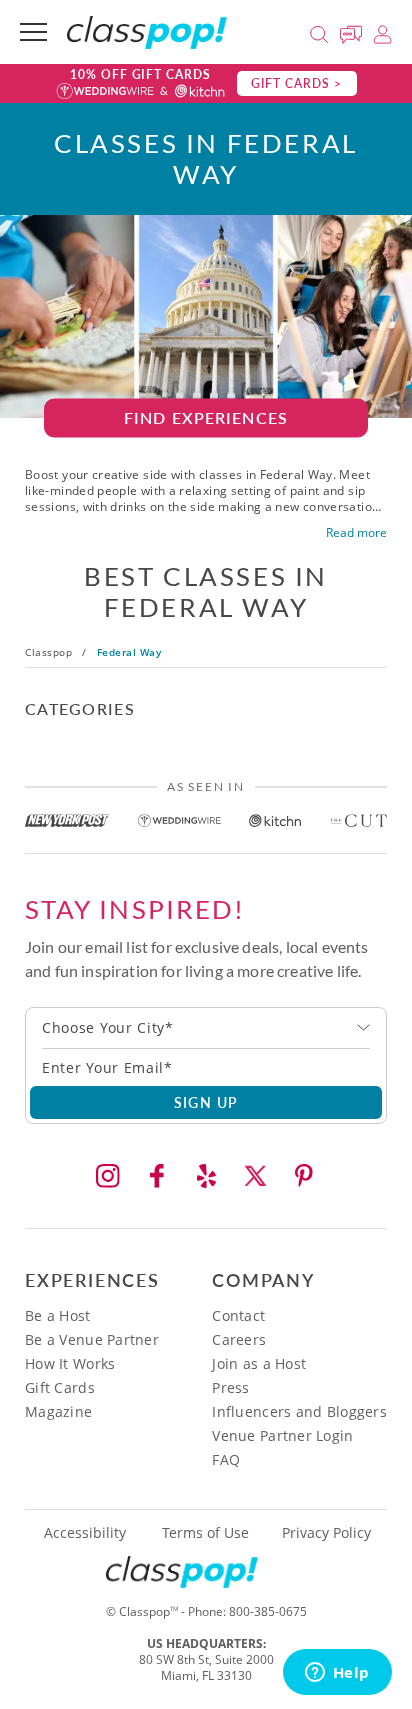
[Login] (382, 31)
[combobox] (206, 1028)
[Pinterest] (304, 1176)
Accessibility (85, 1533)
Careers (239, 1339)
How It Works (70, 1363)
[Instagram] (108, 1176)
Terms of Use (205, 1533)
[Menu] (33, 32)
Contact (238, 1315)
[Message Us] (354, 31)
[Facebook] (157, 1176)
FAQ (226, 1459)
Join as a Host (259, 1363)
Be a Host (58, 1315)
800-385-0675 (268, 1611)
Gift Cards (60, 1387)
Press (230, 1387)
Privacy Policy (326, 1533)
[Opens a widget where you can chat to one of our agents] (337, 1674)
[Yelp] (206, 1176)
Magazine (58, 1411)
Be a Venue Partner (92, 1339)
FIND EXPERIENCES (206, 417)
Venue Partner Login (282, 1435)
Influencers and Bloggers (299, 1411)
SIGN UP (206, 1102)
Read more (356, 533)
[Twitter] (255, 1176)
